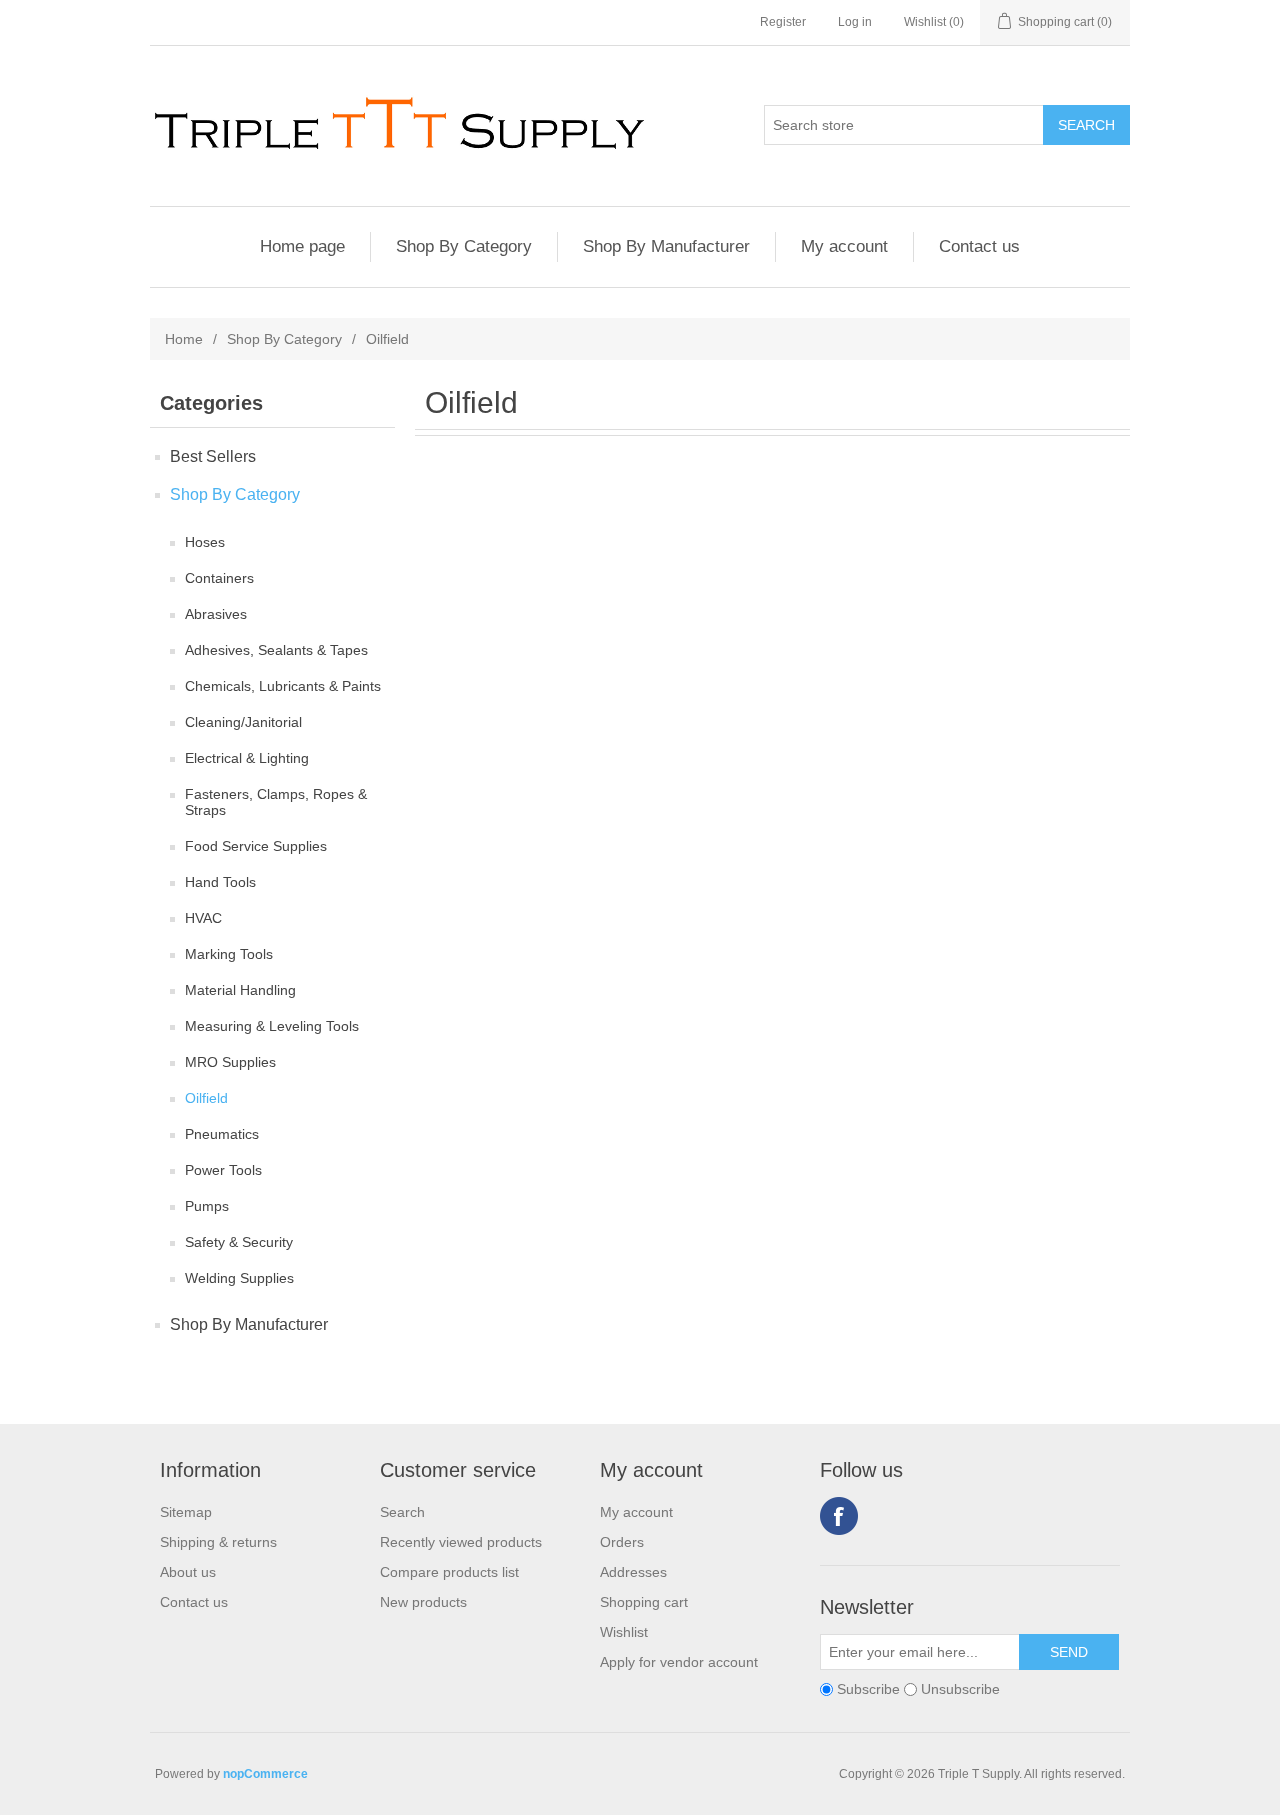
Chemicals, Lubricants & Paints (283, 686)
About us (188, 1572)
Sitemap (186, 1512)
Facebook (839, 1516)
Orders (622, 1542)
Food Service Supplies (256, 846)
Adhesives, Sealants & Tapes (276, 650)
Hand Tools (220, 882)
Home (184, 339)
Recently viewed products (461, 1542)
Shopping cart (644, 1602)
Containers (219, 578)
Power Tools (223, 1170)
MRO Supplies (230, 1062)
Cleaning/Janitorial (243, 722)
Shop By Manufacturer (666, 246)
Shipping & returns (218, 1542)
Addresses (633, 1572)
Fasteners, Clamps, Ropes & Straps (276, 802)
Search (402, 1512)
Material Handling (240, 990)
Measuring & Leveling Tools (272, 1026)
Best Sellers (213, 456)
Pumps (207, 1206)
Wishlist (624, 1632)
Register (783, 22)
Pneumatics (222, 1134)
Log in (855, 22)
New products (423, 1602)
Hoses (205, 542)
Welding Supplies (239, 1278)
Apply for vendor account (679, 1662)
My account (844, 246)
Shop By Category (464, 246)
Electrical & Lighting (247, 758)
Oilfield (206, 1098)
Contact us (979, 246)
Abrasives (216, 614)
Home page (302, 246)
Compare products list (449, 1572)
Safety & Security (239, 1242)
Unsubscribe (960, 1689)
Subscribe (868, 1689)
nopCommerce (265, 1774)
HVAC (203, 918)
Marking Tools (229, 954)
